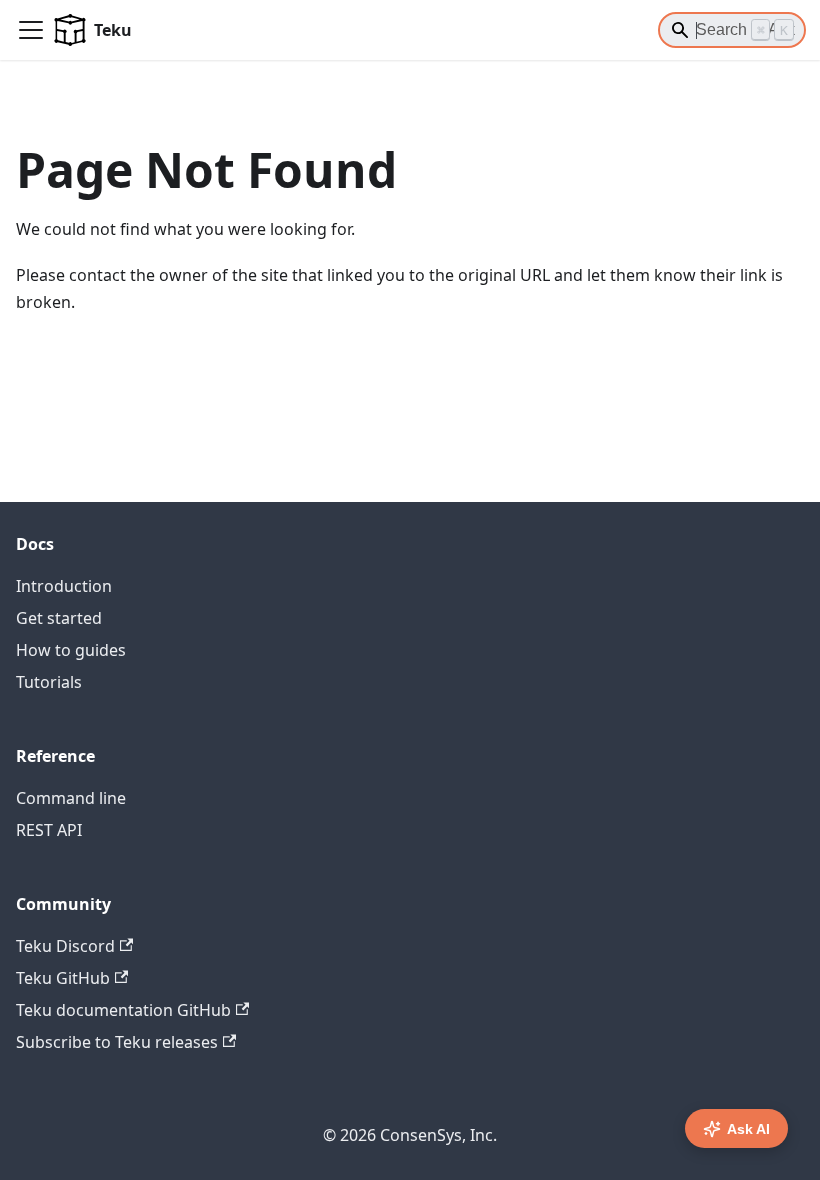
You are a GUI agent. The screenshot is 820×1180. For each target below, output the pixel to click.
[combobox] (732, 30)
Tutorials (49, 682)
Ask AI (748, 1129)
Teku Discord (65, 946)
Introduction (64, 586)
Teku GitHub (63, 978)
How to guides (71, 650)
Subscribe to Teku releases (117, 1042)
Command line (71, 798)
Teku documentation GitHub (123, 1010)
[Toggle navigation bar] (31, 30)
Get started (59, 618)
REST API (49, 830)
